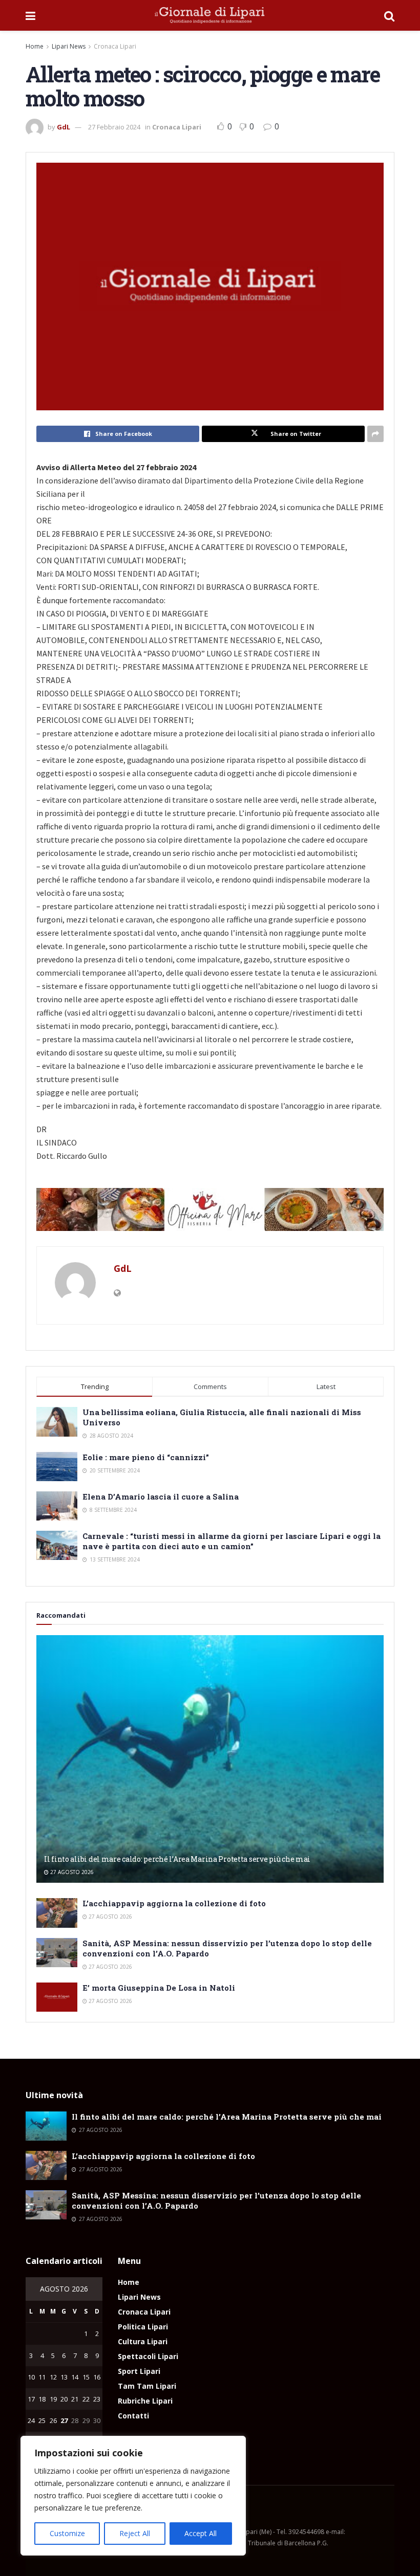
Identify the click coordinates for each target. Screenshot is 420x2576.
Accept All (201, 2533)
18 (42, 2399)
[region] (133, 2496)
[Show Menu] (30, 15)
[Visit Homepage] (210, 15)
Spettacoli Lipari (148, 2356)
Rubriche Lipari (145, 2401)
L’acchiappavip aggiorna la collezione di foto (174, 1903)
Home (35, 46)
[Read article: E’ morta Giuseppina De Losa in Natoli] (57, 1997)
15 (86, 2377)
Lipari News (69, 46)
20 (64, 2399)
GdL (64, 127)
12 (53, 2377)
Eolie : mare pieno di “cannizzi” (146, 1457)
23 (97, 2399)
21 (75, 2399)
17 (31, 2399)
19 (53, 2399)
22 (86, 2399)
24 (31, 2420)
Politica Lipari (143, 2327)
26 (53, 2420)
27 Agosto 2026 (71, 1872)
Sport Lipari (139, 2371)
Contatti (133, 2416)
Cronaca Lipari (115, 46)
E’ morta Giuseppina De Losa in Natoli (159, 1988)
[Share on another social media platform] (375, 434)
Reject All (135, 2533)
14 (75, 2377)
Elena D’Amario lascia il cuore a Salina (161, 1496)
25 (42, 2420)
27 (64, 2420)
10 (31, 2377)
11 (42, 2377)
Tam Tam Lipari (147, 2386)
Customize (67, 2533)
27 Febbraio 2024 (114, 127)
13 (64, 2377)
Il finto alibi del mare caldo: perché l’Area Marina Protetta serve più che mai (177, 1859)
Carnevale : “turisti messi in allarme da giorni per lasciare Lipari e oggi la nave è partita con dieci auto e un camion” (232, 1541)
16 (97, 2377)
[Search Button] (389, 15)
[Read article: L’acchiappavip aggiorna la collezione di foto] (57, 1913)
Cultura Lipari (143, 2341)
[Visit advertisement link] (210, 1209)
